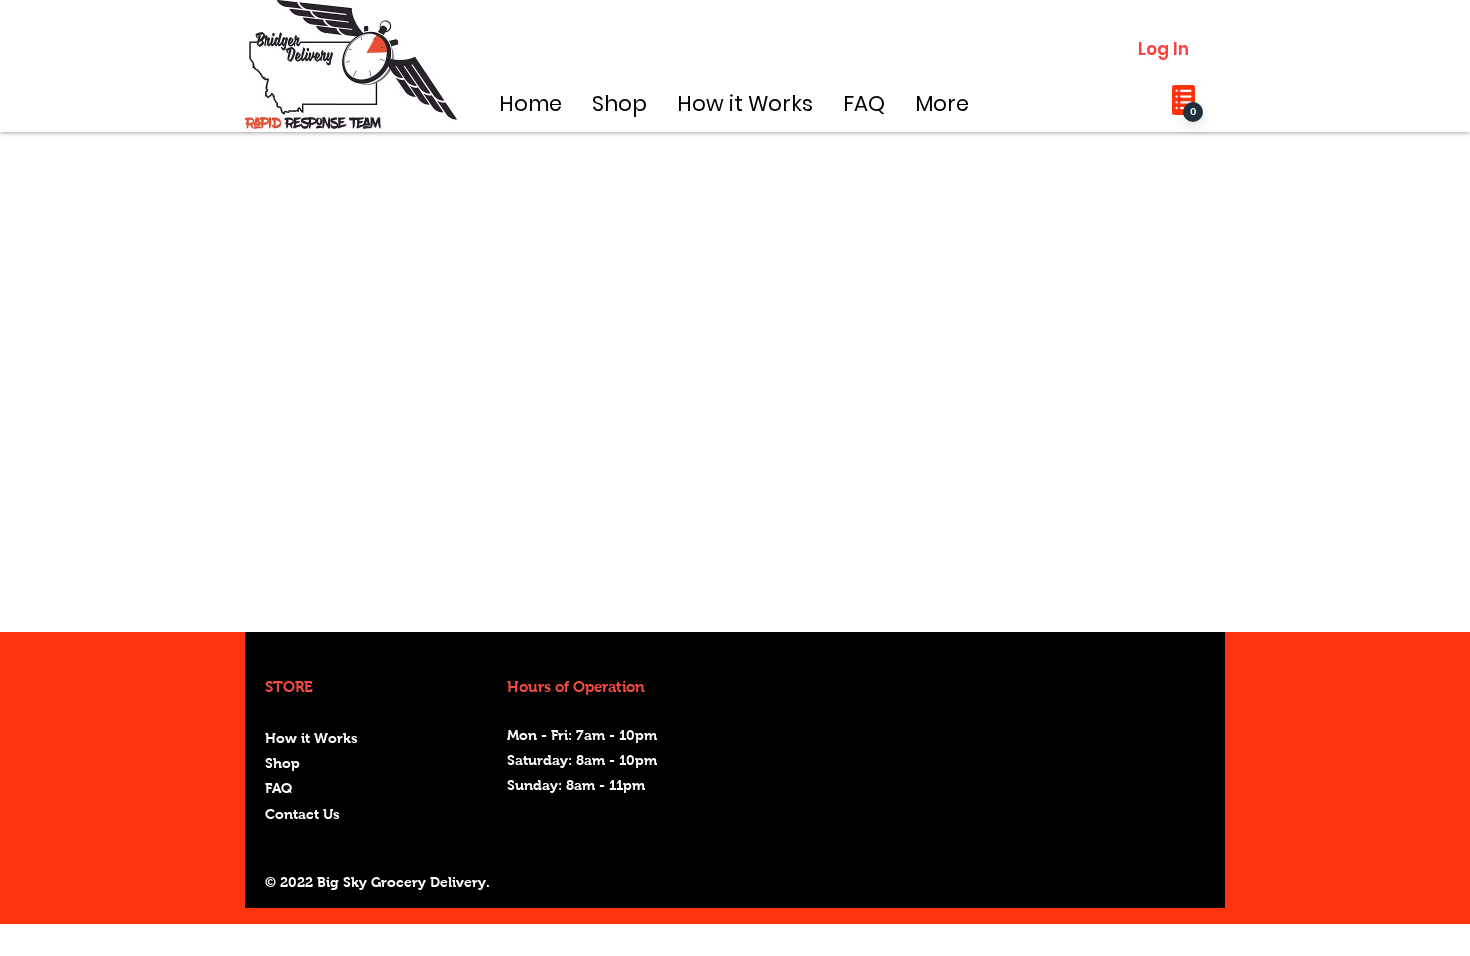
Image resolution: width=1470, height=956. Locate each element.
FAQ (278, 788)
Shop (282, 763)
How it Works (311, 738)
